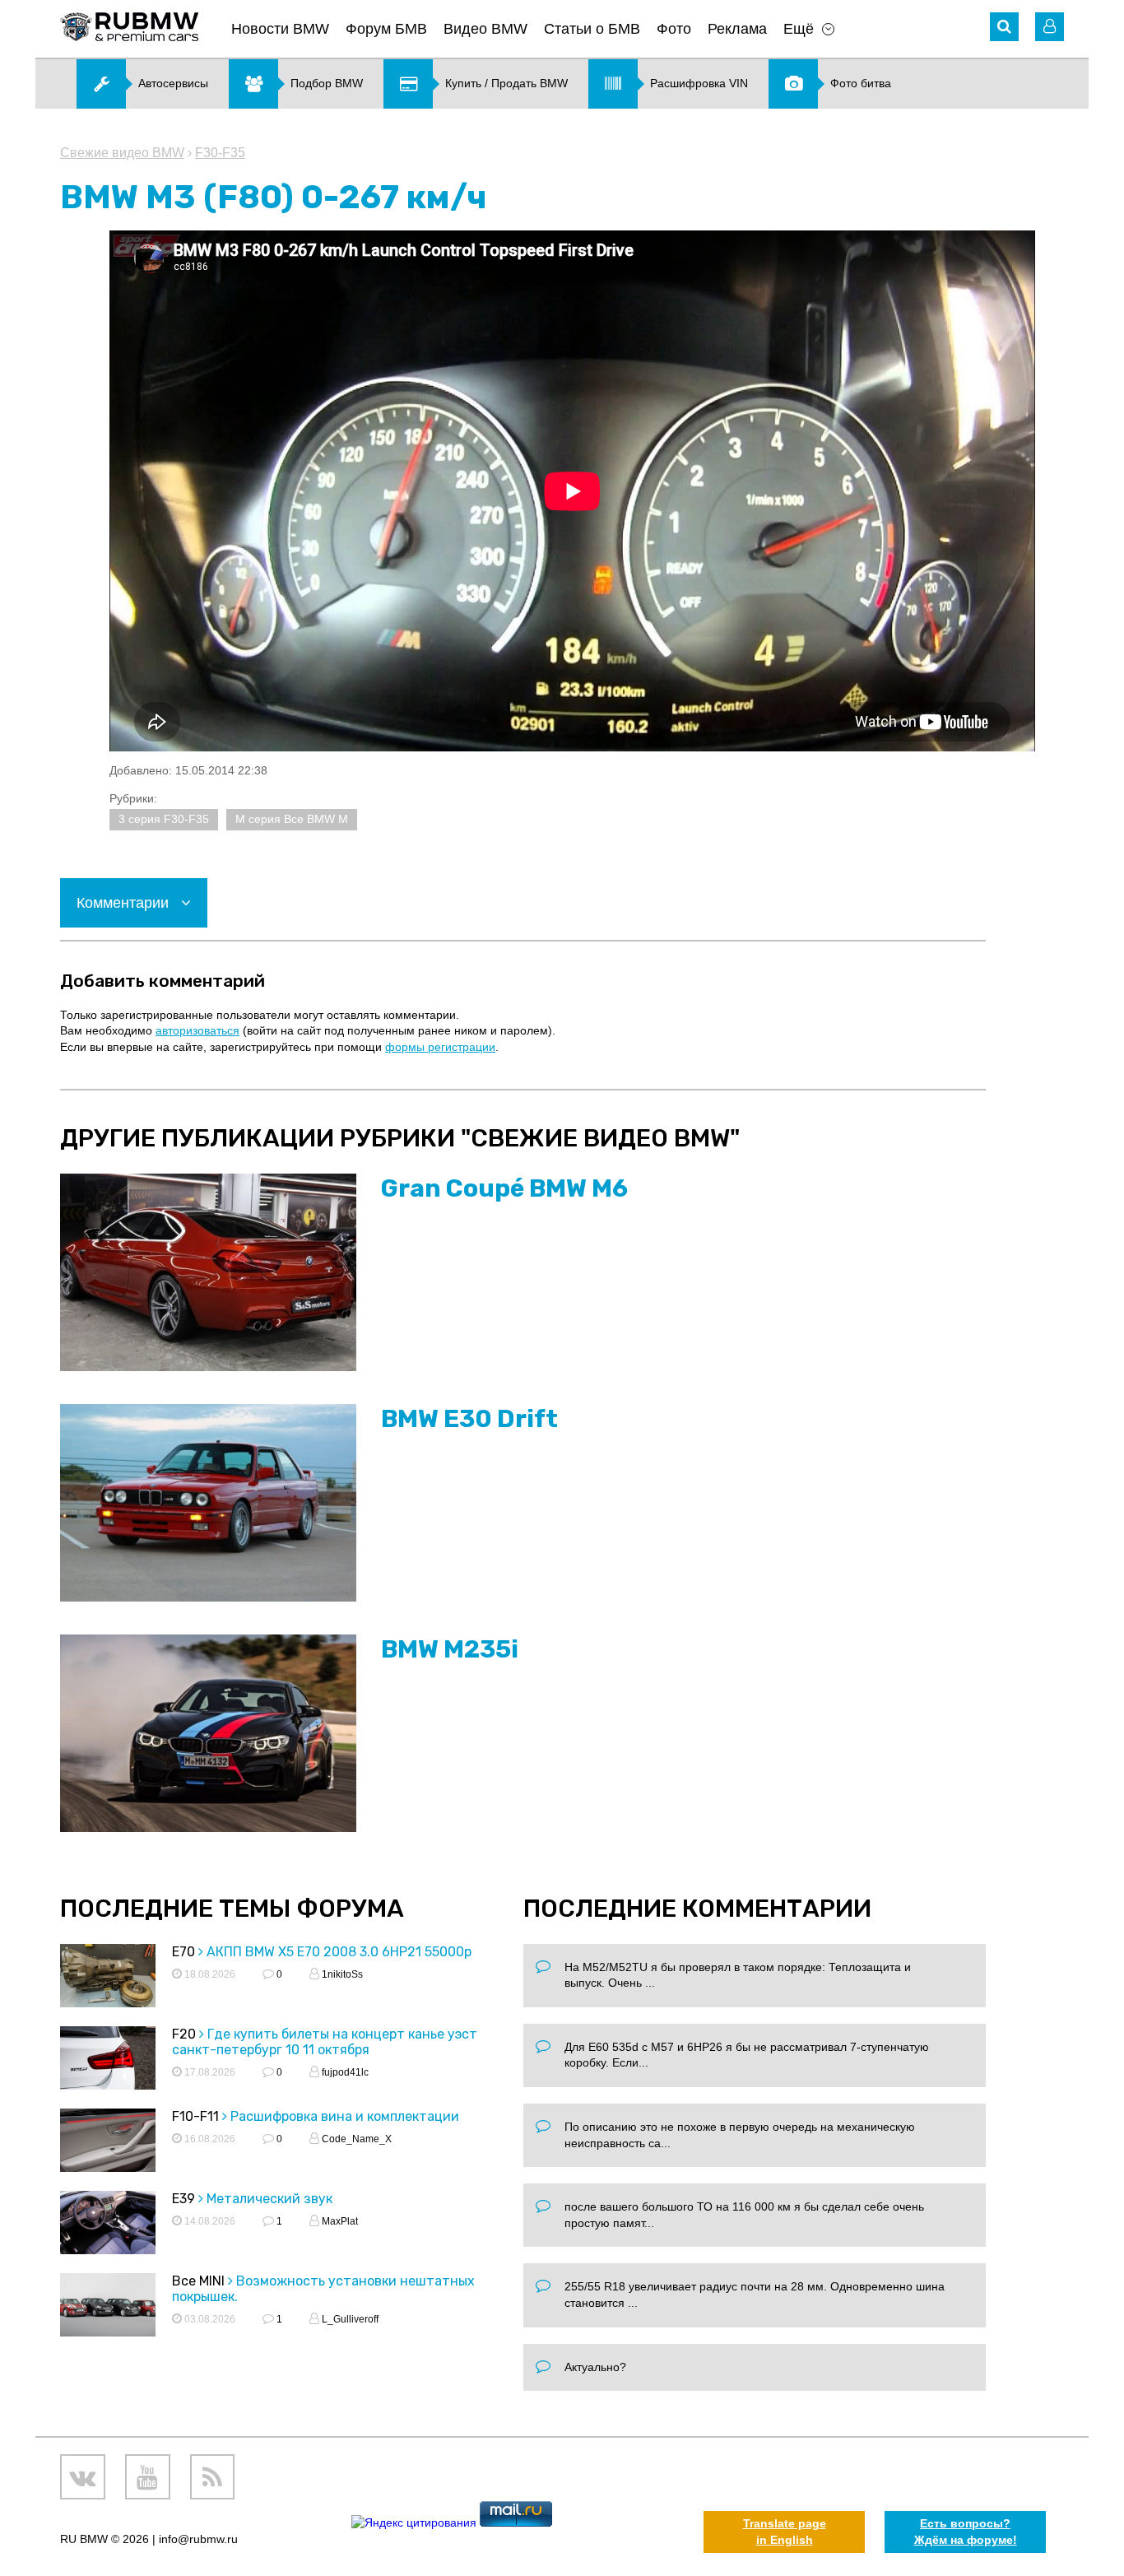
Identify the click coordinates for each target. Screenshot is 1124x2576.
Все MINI (198, 2281)
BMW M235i (450, 1649)
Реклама (737, 29)
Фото (674, 29)
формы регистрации (440, 1047)
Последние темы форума (232, 1909)
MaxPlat (339, 2221)
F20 (184, 2034)
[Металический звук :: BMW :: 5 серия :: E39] (108, 2225)
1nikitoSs (341, 1974)
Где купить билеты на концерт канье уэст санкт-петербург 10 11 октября (325, 2042)
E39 (183, 2199)
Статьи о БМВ (592, 29)
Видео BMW (485, 29)
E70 (183, 1952)
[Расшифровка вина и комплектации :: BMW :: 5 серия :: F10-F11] (108, 2143)
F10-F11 (195, 2116)
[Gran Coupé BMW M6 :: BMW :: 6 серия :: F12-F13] (208, 1272)
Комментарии (125, 903)
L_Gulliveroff (349, 2319)
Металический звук (269, 2199)
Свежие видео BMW (122, 153)
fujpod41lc (344, 2072)
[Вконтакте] (83, 2477)
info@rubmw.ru (198, 2539)
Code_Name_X (355, 2139)
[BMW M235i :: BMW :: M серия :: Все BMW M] (208, 1733)
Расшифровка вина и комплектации (345, 2116)
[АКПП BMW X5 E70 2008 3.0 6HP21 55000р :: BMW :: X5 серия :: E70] (108, 1978)
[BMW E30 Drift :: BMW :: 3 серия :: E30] (208, 1503)
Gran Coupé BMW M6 (504, 1188)
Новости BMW (280, 29)
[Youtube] (148, 2477)
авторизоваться (197, 1030)
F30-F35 (220, 153)
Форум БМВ (386, 29)
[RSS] (213, 2477)
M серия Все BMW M (292, 819)
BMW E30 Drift (469, 1419)
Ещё (799, 29)
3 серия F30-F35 (164, 819)
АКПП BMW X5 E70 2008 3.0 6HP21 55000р (339, 1952)
